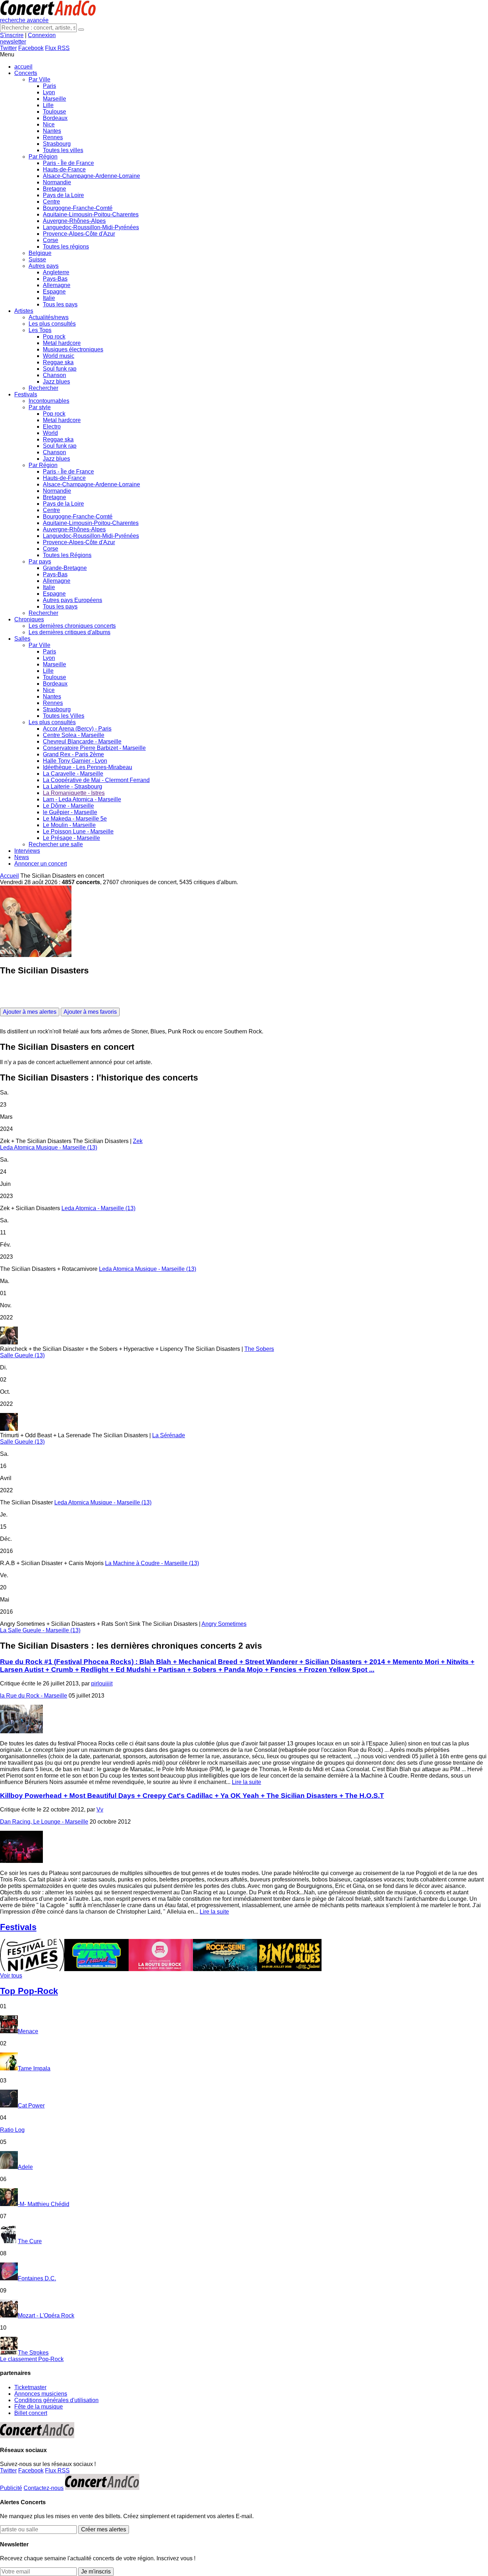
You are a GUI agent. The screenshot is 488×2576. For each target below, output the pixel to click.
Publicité (11, 2488)
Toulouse (54, 112)
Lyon (49, 92)
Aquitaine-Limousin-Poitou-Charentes (91, 214)
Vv (100, 1810)
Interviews (27, 851)
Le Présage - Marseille (71, 838)
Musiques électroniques (73, 349)
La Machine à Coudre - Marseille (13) (152, 1563)
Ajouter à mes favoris (90, 1012)
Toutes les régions (66, 247)
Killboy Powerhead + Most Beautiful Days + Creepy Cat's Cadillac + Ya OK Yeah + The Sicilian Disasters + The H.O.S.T (192, 1796)
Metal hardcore (62, 343)
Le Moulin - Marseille (69, 825)
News (22, 857)
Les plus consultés (52, 324)
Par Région (43, 157)
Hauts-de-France (64, 169)
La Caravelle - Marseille (73, 774)
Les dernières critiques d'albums (69, 632)
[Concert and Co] (48, 14)
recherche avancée (24, 20)
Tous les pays (60, 304)
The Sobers (259, 1349)
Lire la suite (247, 1782)
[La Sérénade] (244, 1423)
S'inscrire (12, 35)
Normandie (57, 182)
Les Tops (40, 330)
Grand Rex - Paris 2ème (73, 754)
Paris (49, 86)
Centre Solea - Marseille (74, 735)
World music (59, 356)
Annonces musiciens (41, 2394)
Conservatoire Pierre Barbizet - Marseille (94, 748)
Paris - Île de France (68, 163)
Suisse (37, 259)
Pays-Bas (55, 279)
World (50, 433)
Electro (52, 427)
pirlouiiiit (102, 1683)
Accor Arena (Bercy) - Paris (77, 729)
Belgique (40, 253)
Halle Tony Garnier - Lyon (75, 761)
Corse (51, 240)
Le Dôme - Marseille (68, 806)
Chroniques (29, 619)
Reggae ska (58, 362)
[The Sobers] (244, 1336)
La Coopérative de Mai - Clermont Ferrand (96, 780)
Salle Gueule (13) (22, 1355)
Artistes (24, 311)
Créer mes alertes (104, 2529)
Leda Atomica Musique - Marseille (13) (49, 1147)
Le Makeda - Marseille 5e (75, 819)
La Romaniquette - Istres (74, 793)
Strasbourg (57, 144)
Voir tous (11, 1976)
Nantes (52, 131)
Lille (48, 105)
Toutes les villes (63, 150)
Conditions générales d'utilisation (56, 2400)
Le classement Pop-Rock (32, 2359)
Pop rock (54, 337)
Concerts (26, 73)
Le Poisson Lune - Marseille (78, 831)
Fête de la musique (39, 2407)
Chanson (54, 375)
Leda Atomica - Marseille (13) (98, 1208)
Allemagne (57, 285)
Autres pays (44, 266)
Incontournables (49, 401)
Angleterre (56, 272)
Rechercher (43, 388)
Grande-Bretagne (65, 568)
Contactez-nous (44, 2488)
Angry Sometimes (224, 1624)
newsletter (13, 42)
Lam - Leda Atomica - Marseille (82, 799)
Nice (49, 124)
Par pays (40, 562)
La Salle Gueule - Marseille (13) (40, 1630)
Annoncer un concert (41, 864)
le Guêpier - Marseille (70, 812)
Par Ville (39, 79)
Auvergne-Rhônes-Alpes (74, 221)
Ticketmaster (30, 2387)
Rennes (53, 137)
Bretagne (54, 189)
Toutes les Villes (64, 716)
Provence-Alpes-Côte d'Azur (79, 234)
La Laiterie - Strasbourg (73, 786)
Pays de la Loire (63, 195)
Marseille (54, 99)
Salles (22, 639)
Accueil (9, 876)
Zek (138, 1141)
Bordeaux (55, 118)
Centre (51, 202)
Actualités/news (49, 317)
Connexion (42, 35)
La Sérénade (169, 1435)
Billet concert (31, 2413)
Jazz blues (56, 382)
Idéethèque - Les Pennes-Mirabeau (88, 767)
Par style (40, 407)
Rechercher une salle (56, 844)
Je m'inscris (96, 2572)
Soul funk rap (60, 369)
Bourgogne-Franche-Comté (78, 208)
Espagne (54, 292)
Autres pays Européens (73, 600)
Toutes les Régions (67, 555)
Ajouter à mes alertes (30, 1012)
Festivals (26, 394)
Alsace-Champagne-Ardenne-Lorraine (91, 176)
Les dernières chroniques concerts (72, 626)
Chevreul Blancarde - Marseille (82, 741)
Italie (49, 298)
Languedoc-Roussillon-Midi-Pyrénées (91, 227)
